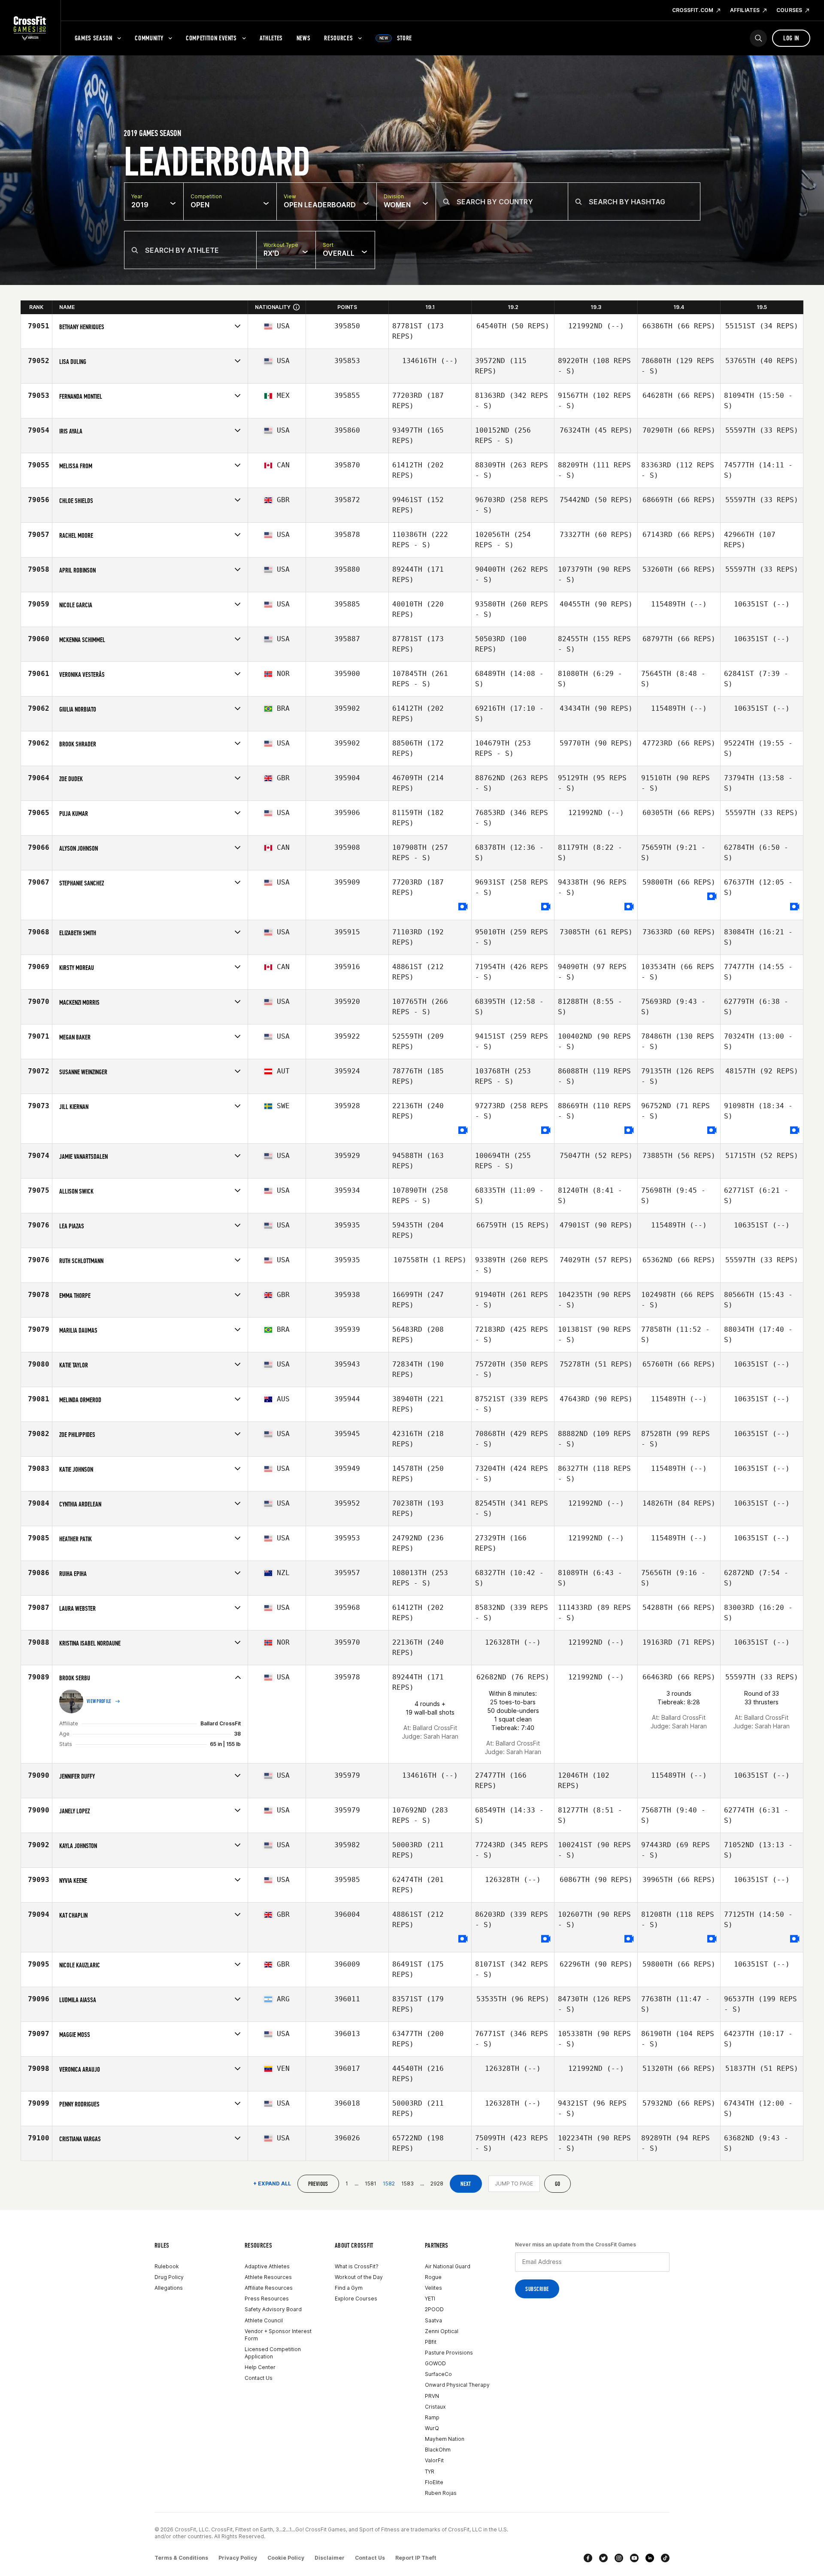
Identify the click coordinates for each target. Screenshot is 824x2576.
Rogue (433, 2277)
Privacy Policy (238, 2558)
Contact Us (259, 2378)
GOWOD (435, 2363)
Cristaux (435, 2407)
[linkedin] (650, 2558)
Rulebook (167, 2266)
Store (396, 38)
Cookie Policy (286, 2558)
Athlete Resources (268, 2277)
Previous (318, 2184)
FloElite (434, 2482)
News (304, 38)
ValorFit (434, 2460)
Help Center (260, 2367)
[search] (758, 38)
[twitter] (603, 2558)
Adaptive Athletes (267, 2266)
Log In (791, 38)
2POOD (434, 2309)
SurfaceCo (438, 2374)
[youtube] (634, 2558)
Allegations (169, 2288)
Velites (433, 2288)
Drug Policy (169, 2277)
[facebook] (588, 2558)
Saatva (433, 2320)
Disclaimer (330, 2558)
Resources (338, 38)
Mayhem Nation (445, 2439)
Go (558, 2184)
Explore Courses (356, 2299)
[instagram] (619, 2558)
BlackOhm (438, 2450)
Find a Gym (349, 2288)
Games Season (94, 38)
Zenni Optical (442, 2331)
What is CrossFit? (357, 2266)
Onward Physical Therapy (457, 2385)
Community (149, 38)
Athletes (271, 38)
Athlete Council (264, 2320)
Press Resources (267, 2299)
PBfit (431, 2342)
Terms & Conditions (181, 2558)
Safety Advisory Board (273, 2309)
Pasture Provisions (449, 2353)
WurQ (432, 2428)
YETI (430, 2299)
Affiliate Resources (269, 2288)
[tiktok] (665, 2558)
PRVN (432, 2396)
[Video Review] (463, 907)
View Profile (99, 1701)
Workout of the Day (359, 2277)
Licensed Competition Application (273, 2353)
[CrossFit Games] (30, 28)
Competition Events (211, 38)
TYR (430, 2471)
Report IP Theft (416, 2558)
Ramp (432, 2417)
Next (466, 2184)
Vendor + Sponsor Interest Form (278, 2335)
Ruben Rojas (441, 2493)
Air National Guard (448, 2266)
